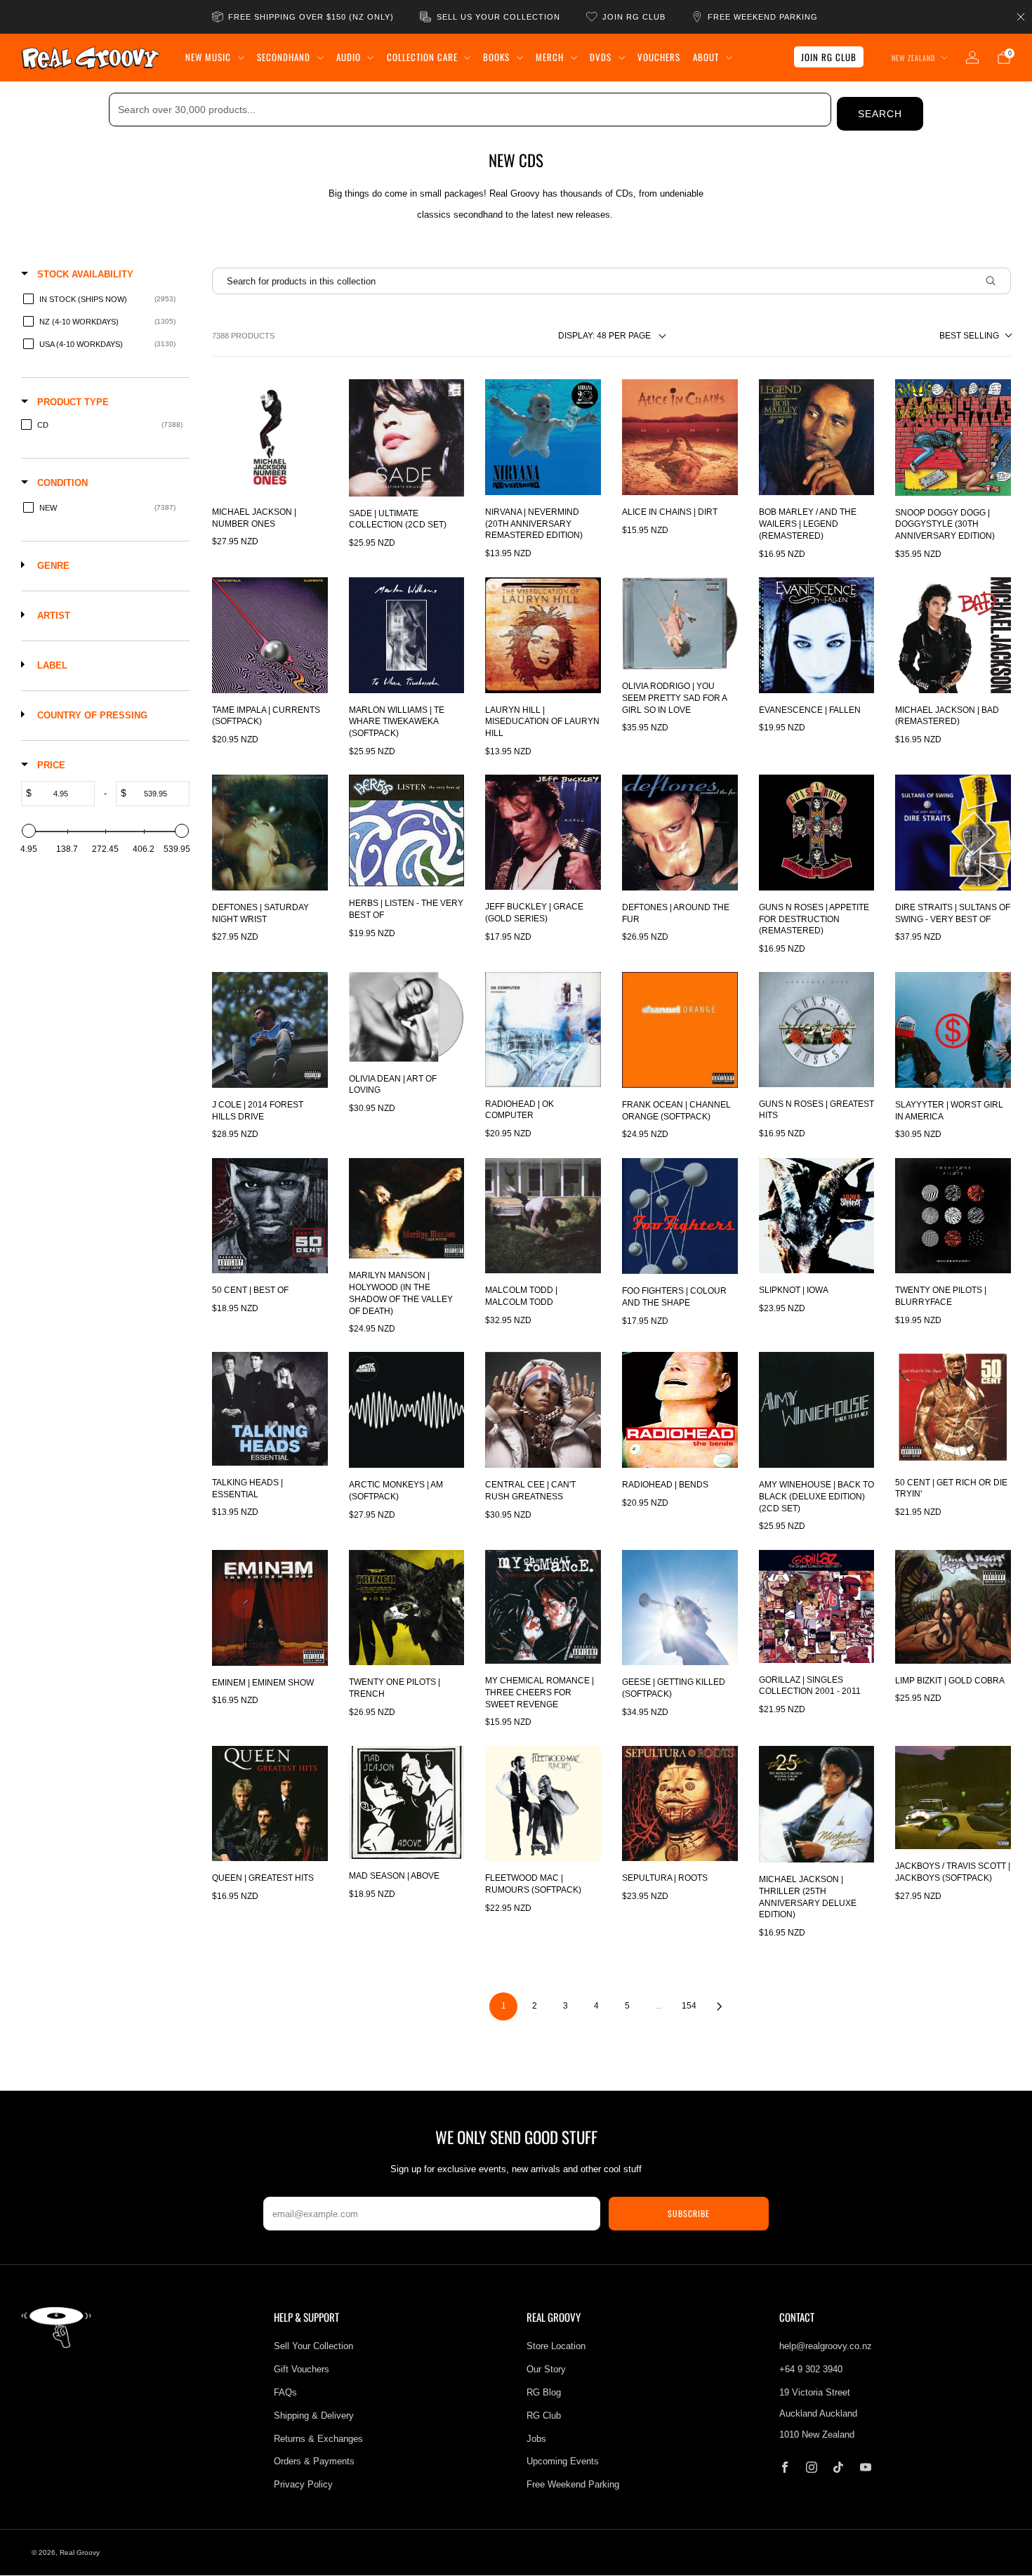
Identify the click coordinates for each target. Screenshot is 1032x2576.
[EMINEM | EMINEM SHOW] (270, 1608)
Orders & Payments (314, 2461)
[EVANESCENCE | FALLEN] (817, 635)
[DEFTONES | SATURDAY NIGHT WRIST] (270, 833)
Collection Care (422, 57)
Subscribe (689, 2213)
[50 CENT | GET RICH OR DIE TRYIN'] (953, 1408)
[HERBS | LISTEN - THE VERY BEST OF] (407, 830)
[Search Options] (996, 281)
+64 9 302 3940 (811, 2369)
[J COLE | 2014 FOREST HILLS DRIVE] (270, 1030)
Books (496, 57)
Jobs (536, 2439)
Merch (550, 57)
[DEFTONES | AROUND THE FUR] (680, 833)
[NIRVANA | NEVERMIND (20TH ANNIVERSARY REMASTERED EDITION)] (543, 437)
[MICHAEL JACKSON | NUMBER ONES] (270, 437)
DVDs (601, 57)
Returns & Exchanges (318, 2439)
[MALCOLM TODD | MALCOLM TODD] (543, 1216)
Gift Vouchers (302, 2369)
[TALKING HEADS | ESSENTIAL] (270, 1408)
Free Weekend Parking (573, 2484)
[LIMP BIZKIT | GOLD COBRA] (953, 1607)
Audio (349, 57)
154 (689, 2006)
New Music (208, 57)
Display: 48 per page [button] (604, 336)
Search (880, 114)
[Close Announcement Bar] (1021, 17)
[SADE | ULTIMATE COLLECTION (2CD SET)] (407, 438)
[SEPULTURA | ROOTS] (680, 1804)
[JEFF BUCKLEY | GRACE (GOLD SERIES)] (543, 832)
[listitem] (304, 17)
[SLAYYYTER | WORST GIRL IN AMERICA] (953, 1030)
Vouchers (659, 57)
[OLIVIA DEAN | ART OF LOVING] (407, 1017)
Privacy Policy (303, 2484)
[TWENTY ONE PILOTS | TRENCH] (407, 1608)
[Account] (972, 58)
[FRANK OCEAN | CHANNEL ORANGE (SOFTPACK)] (680, 1030)
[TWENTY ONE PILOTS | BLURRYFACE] (953, 1216)
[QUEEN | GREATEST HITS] (270, 1804)
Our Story (546, 2369)
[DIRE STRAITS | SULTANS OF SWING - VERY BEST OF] (953, 833)
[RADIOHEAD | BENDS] (680, 1410)
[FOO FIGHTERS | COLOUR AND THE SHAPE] (680, 1216)
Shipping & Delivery (314, 2416)
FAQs (285, 2392)
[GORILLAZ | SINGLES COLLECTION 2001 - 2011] (817, 1606)
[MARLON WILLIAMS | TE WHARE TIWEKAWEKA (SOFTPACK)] (407, 635)
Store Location (556, 2346)
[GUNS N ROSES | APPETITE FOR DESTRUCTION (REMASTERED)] (817, 833)
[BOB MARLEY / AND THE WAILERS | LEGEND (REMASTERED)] (817, 437)
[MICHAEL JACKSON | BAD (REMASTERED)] (953, 635)
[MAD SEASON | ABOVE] (407, 1802)
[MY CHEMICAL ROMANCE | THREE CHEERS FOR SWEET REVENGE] (543, 1607)
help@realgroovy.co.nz (826, 2346)
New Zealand (913, 58)
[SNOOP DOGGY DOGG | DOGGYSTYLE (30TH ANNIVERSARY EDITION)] (953, 437)
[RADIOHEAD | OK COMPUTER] (543, 1029)
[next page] (720, 2006)
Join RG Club (829, 57)
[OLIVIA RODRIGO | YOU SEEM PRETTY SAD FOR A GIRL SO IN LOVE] (680, 623)
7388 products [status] (243, 336)
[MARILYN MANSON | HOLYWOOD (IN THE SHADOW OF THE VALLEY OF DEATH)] (407, 1209)
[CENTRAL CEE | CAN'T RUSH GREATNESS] (543, 1410)
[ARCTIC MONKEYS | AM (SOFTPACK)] (407, 1410)
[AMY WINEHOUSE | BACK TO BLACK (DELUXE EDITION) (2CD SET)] (817, 1410)
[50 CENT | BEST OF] (270, 1216)
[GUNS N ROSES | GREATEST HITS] (817, 1029)
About (706, 57)
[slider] (29, 831)
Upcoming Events (563, 2461)
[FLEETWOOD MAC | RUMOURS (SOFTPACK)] (543, 1804)
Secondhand (284, 57)
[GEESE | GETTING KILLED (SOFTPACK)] (680, 1608)
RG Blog (544, 2392)
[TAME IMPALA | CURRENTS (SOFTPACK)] (270, 635)
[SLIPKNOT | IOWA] (817, 1216)
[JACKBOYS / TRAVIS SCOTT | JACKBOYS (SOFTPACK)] (953, 1798)
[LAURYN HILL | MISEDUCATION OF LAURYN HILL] (543, 635)
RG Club (544, 2416)
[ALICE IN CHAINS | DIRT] (680, 437)
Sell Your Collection (313, 2346)
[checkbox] (103, 299)
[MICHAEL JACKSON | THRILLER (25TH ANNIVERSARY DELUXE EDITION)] (817, 1805)
